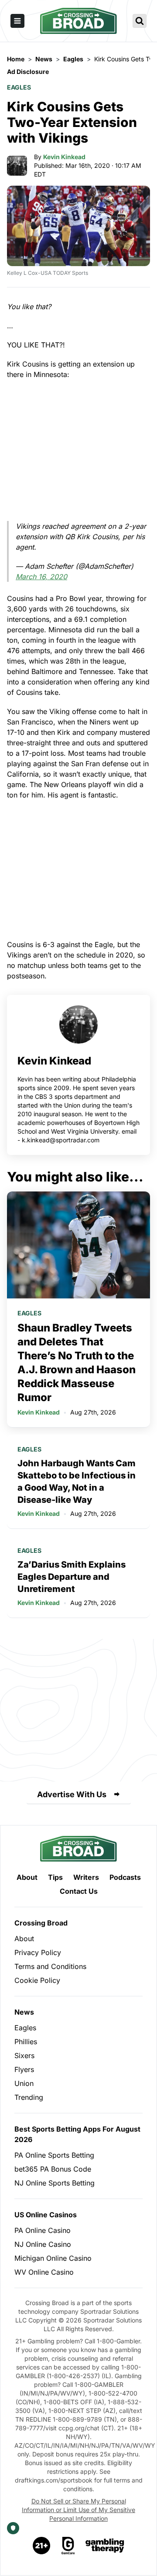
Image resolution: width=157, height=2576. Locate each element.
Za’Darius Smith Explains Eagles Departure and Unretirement (72, 1577)
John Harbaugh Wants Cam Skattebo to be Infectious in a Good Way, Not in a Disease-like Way (77, 1482)
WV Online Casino (44, 2272)
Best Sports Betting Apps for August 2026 (77, 2134)
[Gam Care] (68, 2546)
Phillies (26, 2042)
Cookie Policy (37, 1980)
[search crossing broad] (140, 21)
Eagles (19, 87)
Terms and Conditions (50, 1966)
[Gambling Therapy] (105, 2546)
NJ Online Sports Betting (55, 2183)
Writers (86, 1877)
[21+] (42, 2546)
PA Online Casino (43, 2230)
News (24, 2012)
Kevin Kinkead (64, 157)
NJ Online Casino (43, 2244)
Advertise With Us (72, 1794)
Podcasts (125, 1877)
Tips (55, 1877)
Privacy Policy (38, 1952)
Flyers (24, 2069)
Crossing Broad (41, 1923)
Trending (29, 2097)
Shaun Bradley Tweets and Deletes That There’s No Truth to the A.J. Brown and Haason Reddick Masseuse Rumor (77, 1363)
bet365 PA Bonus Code (53, 2169)
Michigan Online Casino (53, 2258)
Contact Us (79, 1891)
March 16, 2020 (41, 577)
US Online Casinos (46, 2215)
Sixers (24, 2055)
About (27, 1877)
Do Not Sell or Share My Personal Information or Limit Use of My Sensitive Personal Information (78, 2510)
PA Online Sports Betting (54, 2155)
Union (24, 2083)
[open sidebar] (17, 21)
